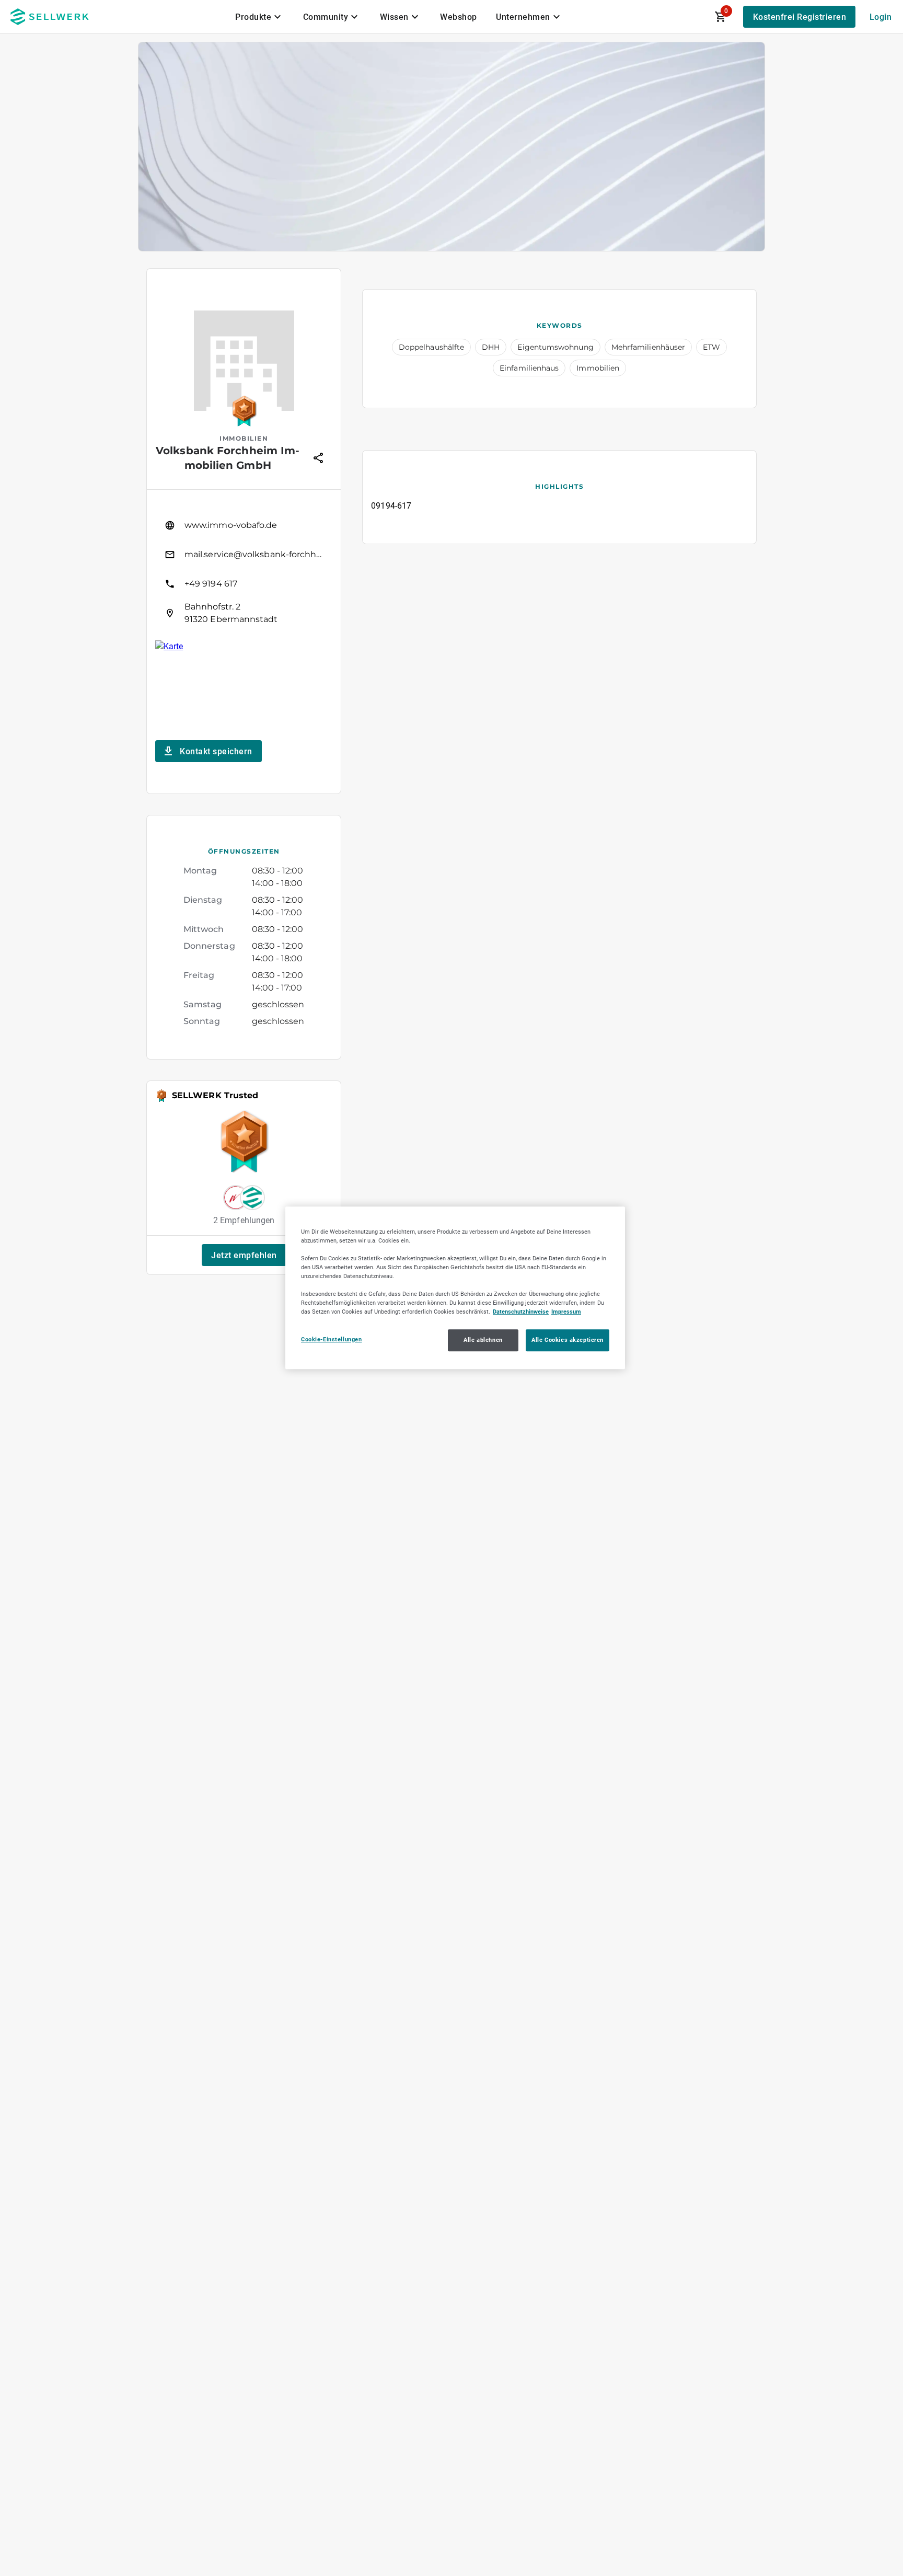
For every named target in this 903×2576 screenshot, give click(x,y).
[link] (244, 525)
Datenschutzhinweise (521, 1312)
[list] (244, 569)
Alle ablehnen (483, 1340)
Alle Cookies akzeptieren (568, 1340)
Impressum (566, 1312)
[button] (244, 1255)
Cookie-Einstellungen (331, 1340)
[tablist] (399, 17)
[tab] (260, 17)
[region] (455, 1288)
